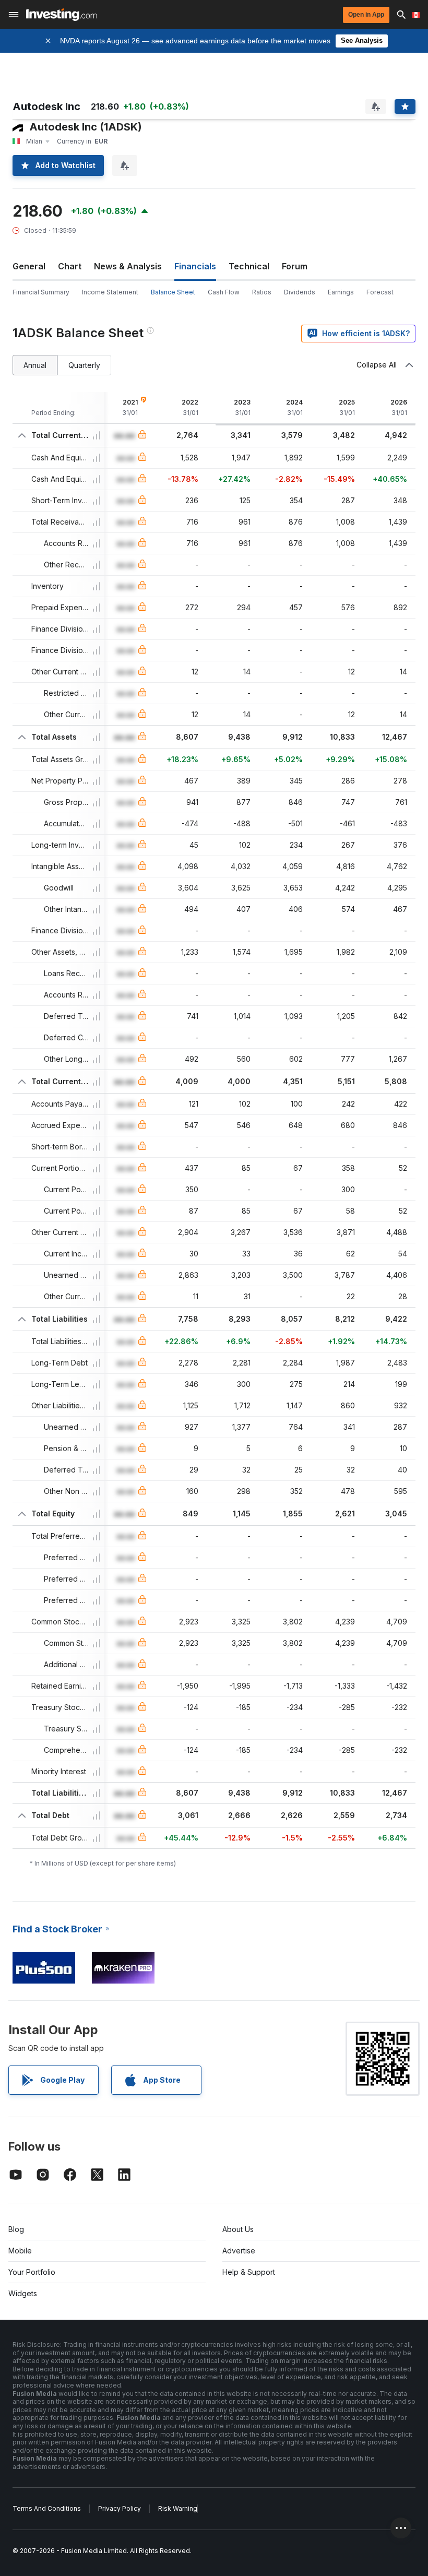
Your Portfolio (32, 2272)
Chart (70, 266)
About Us (238, 2229)
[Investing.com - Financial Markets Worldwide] (61, 15)
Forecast (380, 292)
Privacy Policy (120, 2508)
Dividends (300, 292)
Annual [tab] (35, 365)
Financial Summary (41, 292)
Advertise (239, 2251)
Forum (295, 266)
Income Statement (110, 292)
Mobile (20, 2251)
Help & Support (249, 2272)
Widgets (23, 2293)
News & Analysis (128, 266)
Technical (249, 266)
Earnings (341, 292)
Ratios (262, 292)
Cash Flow (224, 292)
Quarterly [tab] (84, 365)
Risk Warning (178, 2508)
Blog (16, 2229)
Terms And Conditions (47, 2508)
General (29, 266)
